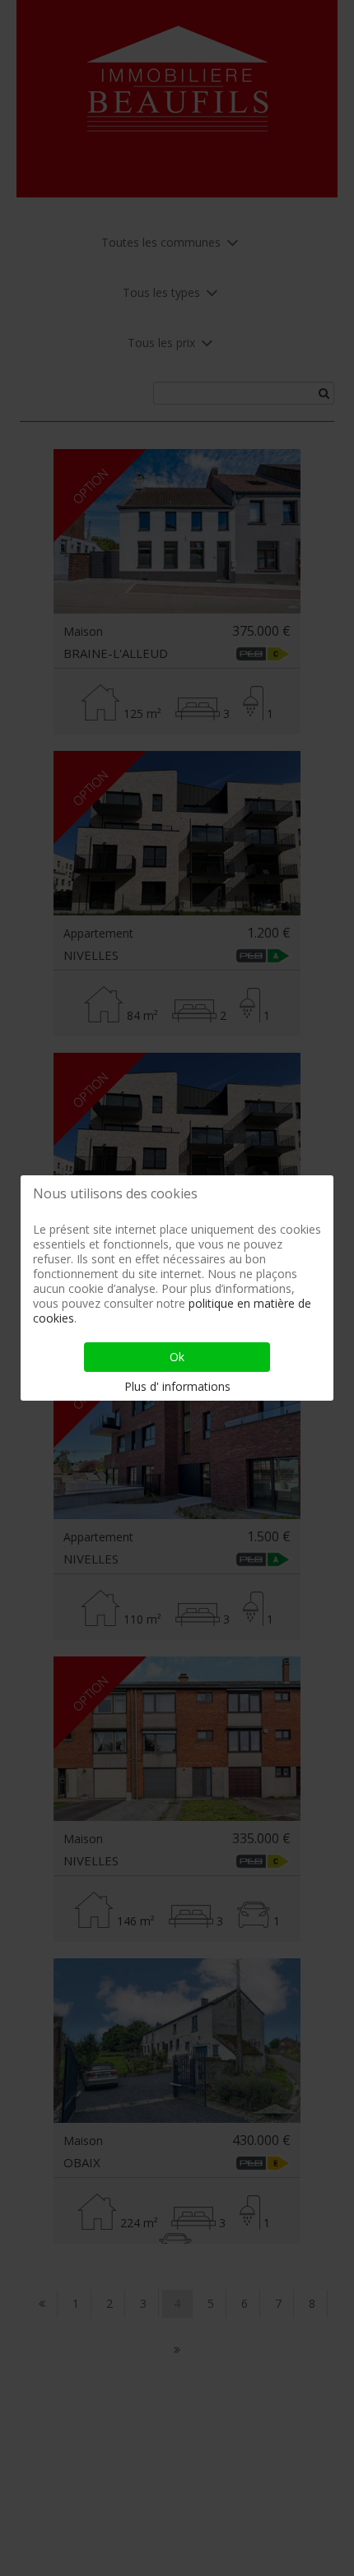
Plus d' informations (177, 1386)
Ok (177, 1357)
